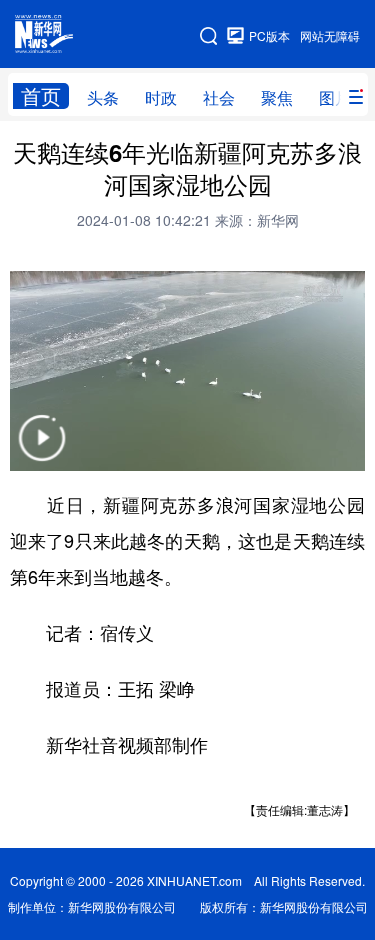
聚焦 (277, 97)
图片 (335, 97)
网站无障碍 (330, 35)
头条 (103, 97)
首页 (41, 96)
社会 (219, 97)
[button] (42, 450)
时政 (161, 97)
